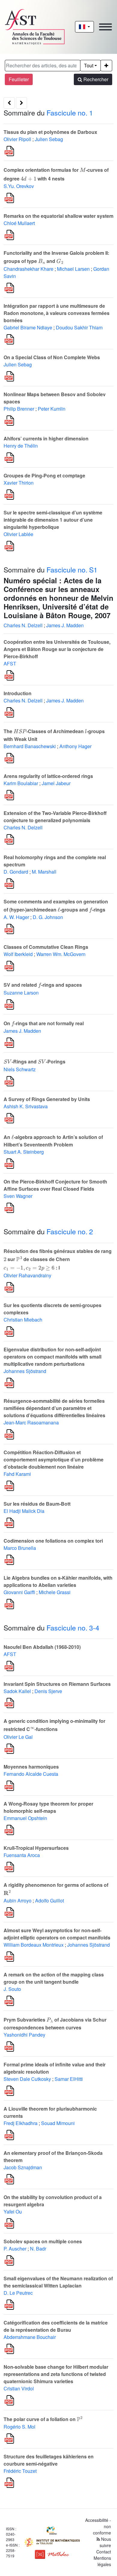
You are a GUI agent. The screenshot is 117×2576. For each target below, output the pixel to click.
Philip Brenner (19, 409)
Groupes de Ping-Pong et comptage (44, 475)
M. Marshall (44, 872)
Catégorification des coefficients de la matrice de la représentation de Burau (56, 2326)
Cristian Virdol (19, 2388)
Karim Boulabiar (21, 783)
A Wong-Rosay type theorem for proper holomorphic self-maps (48, 1807)
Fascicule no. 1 (70, 113)
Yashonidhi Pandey (24, 2035)
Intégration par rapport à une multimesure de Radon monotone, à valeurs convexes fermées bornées (57, 313)
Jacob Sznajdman (23, 2167)
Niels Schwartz (20, 1069)
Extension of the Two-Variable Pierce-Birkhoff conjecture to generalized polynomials (55, 817)
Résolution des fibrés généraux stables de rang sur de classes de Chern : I (58, 1259)
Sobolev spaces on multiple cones (43, 2241)
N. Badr (38, 2249)
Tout (89, 65)
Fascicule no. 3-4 (73, 1627)
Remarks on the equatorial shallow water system (58, 216)
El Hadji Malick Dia (24, 1511)
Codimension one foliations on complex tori (53, 1541)
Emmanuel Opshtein (25, 1818)
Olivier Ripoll (17, 139)
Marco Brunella (20, 1548)
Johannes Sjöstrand (25, 1371)
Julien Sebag (49, 139)
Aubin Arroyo (18, 1900)
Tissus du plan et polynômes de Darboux (50, 132)
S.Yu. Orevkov (19, 186)
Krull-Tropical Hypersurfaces (36, 1848)
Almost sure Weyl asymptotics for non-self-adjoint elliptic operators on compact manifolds (57, 1934)
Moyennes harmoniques (31, 1767)
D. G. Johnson (48, 917)
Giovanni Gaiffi (19, 1592)
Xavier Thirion (19, 483)
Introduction (18, 693)
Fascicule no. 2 (70, 1231)
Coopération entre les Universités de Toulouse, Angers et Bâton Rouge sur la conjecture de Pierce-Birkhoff (57, 649)
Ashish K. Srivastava (26, 1106)
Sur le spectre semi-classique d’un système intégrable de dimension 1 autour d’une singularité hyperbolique (53, 520)
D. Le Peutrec (18, 2293)
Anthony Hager (75, 746)
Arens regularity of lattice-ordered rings (48, 776)
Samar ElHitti (69, 2079)
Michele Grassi (55, 1592)
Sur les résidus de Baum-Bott (37, 1504)
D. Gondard (16, 872)
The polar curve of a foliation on (43, 2419)
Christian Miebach (23, 1320)
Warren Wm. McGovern (61, 954)
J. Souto (12, 1989)
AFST (10, 663)
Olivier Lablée (18, 534)
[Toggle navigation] (105, 27)
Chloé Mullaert (19, 223)
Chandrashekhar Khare (28, 269)
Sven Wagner (18, 1196)
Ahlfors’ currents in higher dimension (46, 438)
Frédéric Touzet (20, 2471)
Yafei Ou (13, 2212)
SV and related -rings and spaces (43, 985)
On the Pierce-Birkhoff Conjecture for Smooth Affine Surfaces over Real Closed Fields (55, 1185)
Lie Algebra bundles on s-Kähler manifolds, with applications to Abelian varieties (58, 1581)
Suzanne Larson (21, 993)
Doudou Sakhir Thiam (79, 327)
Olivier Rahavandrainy (27, 1275)
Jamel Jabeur (56, 783)
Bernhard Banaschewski (30, 746)
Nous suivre (105, 2542)
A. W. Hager (16, 917)
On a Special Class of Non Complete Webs (52, 357)
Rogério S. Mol (19, 2427)
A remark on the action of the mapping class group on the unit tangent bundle (54, 1978)
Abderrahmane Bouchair (30, 2337)
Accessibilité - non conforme (98, 2526)
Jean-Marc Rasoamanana (31, 1422)
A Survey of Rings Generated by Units (47, 1099)
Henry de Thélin (21, 446)
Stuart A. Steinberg (24, 1152)
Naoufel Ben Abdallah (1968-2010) (42, 1647)
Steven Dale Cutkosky (27, 2079)
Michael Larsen (73, 269)
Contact (104, 2552)
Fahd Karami (17, 1474)
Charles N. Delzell (23, 625)
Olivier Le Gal (18, 1737)
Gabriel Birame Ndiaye (28, 327)
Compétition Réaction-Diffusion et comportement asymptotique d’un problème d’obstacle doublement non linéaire (54, 1459)
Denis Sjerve (48, 1691)
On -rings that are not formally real (44, 1023)
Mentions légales (102, 2561)
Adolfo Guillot (49, 1900)
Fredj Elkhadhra (21, 2123)
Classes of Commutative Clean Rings (46, 947)
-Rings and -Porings (34, 1061)
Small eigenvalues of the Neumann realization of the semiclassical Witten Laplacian (58, 2282)
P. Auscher (15, 2249)
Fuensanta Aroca (22, 1855)
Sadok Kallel (17, 1691)
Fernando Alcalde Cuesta (31, 1774)
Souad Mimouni (58, 2123)
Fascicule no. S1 (72, 569)
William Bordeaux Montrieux (34, 1945)
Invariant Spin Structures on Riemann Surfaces (57, 1684)
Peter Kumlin (52, 409)
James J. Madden (65, 625)
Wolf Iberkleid (18, 954)
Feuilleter (19, 79)
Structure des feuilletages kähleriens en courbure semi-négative (49, 2460)
